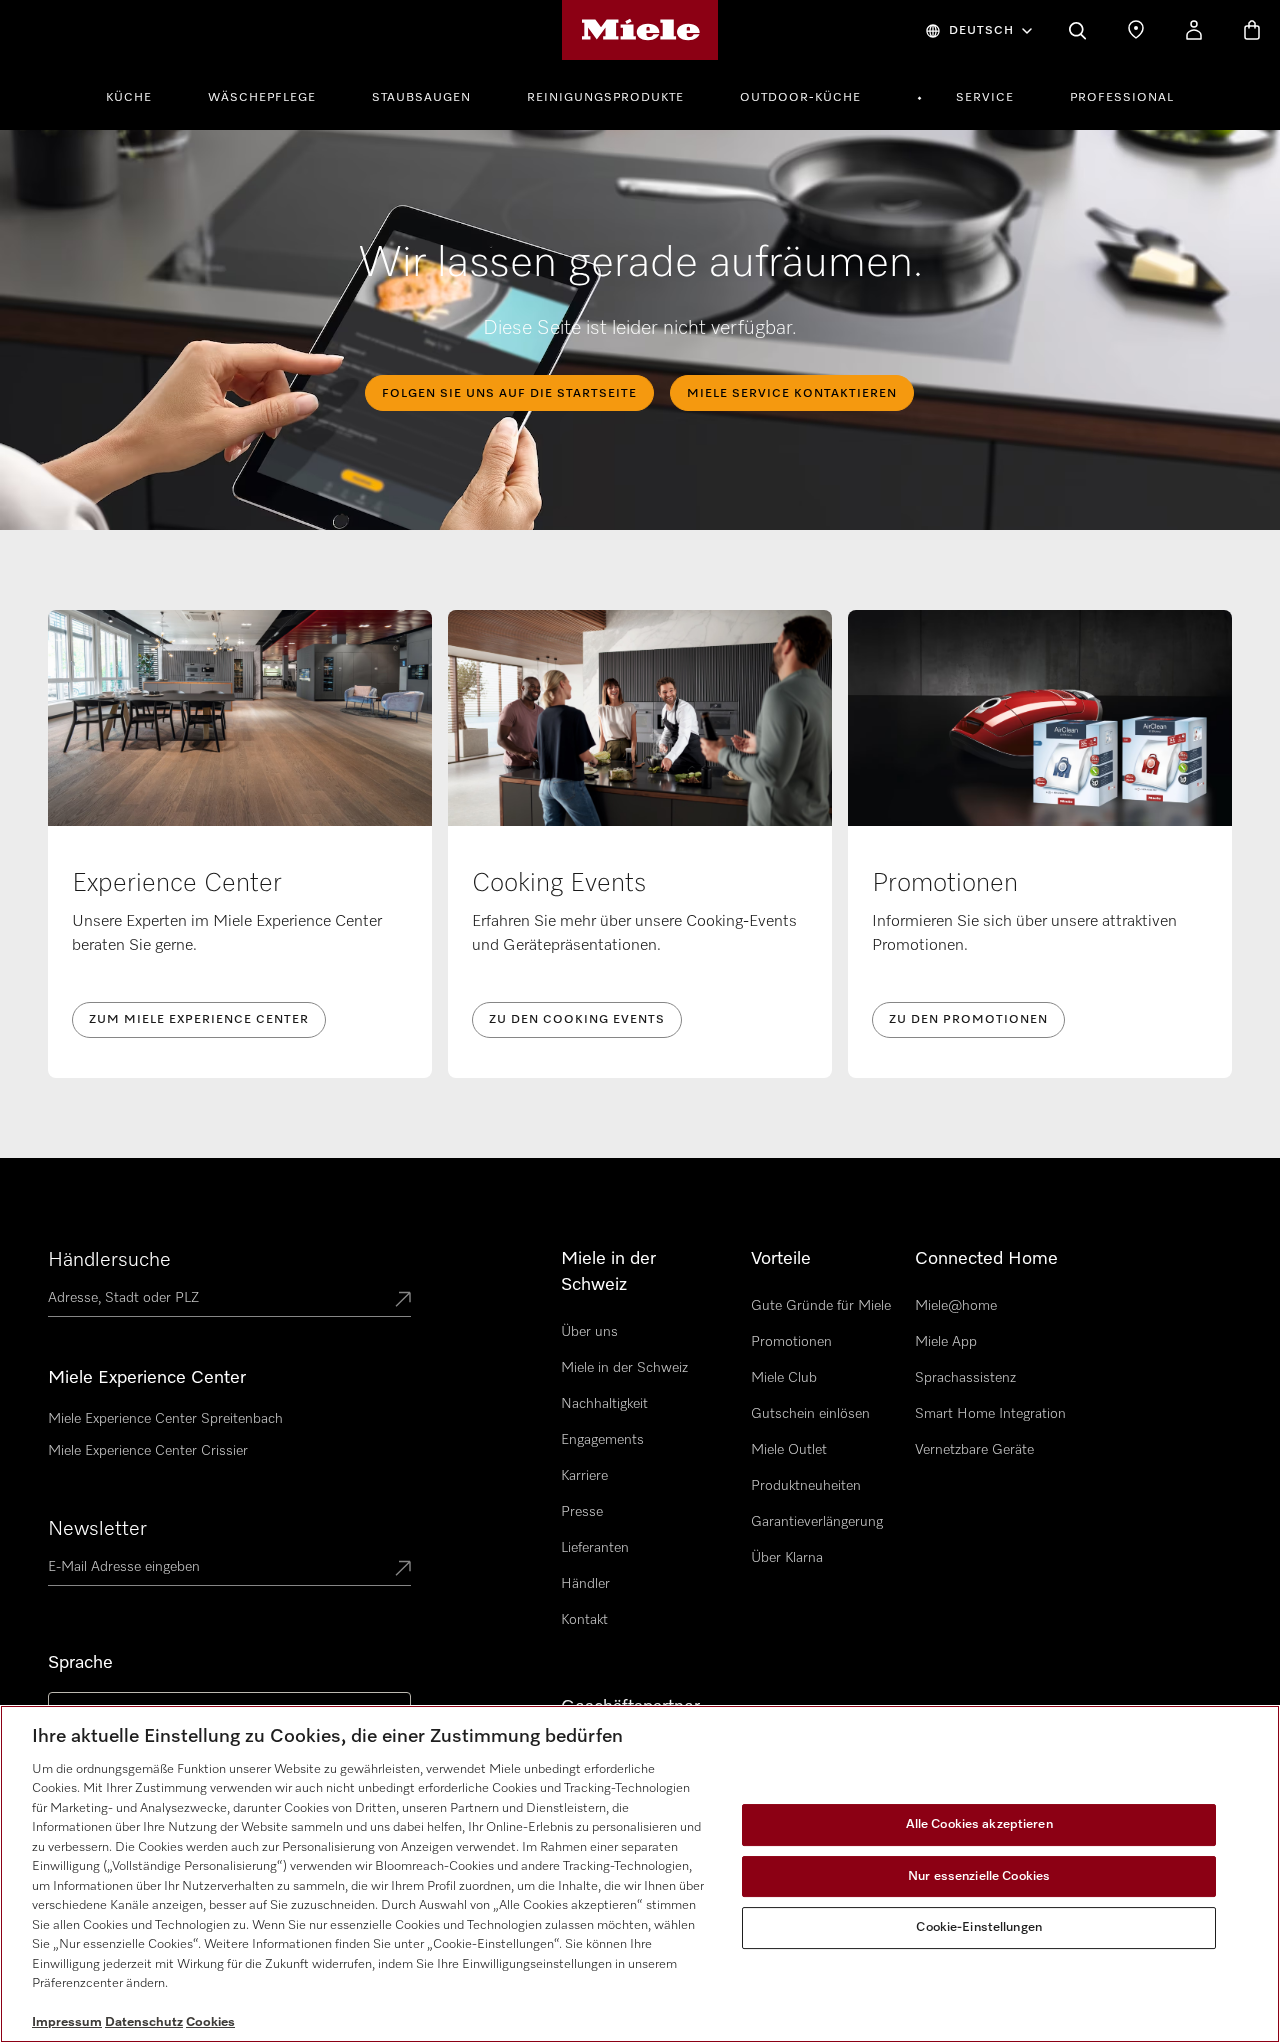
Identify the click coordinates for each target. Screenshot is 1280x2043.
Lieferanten (595, 1548)
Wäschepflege (262, 98)
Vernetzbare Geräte (974, 1450)
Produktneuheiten (806, 1486)
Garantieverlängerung (817, 1522)
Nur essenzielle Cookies (979, 1876)
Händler (585, 1584)
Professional (1122, 98)
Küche (129, 98)
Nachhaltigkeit (604, 1404)
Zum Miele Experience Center (199, 1020)
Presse (582, 1512)
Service (985, 98)
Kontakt (584, 1620)
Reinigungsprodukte (605, 98)
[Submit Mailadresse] (403, 1570)
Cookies (210, 2022)
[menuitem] (140, 95)
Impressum (67, 2022)
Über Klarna (787, 1558)
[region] (640, 1874)
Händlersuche (109, 1260)
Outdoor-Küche (800, 98)
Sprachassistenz (965, 1378)
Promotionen (791, 1342)
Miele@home (956, 1306)
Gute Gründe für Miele (821, 1306)
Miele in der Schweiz (624, 1368)
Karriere (584, 1476)
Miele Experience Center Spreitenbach (165, 1419)
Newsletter (97, 1529)
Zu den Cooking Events (577, 1020)
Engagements (602, 1440)
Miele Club (784, 1378)
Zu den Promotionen (968, 1020)
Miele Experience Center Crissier (148, 1451)
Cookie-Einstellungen (979, 1927)
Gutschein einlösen (810, 1414)
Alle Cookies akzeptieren (979, 1824)
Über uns (589, 1332)
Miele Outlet (789, 1450)
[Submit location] (403, 1301)
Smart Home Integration (990, 1414)
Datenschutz (144, 2022)
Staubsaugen (421, 98)
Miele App (946, 1342)
